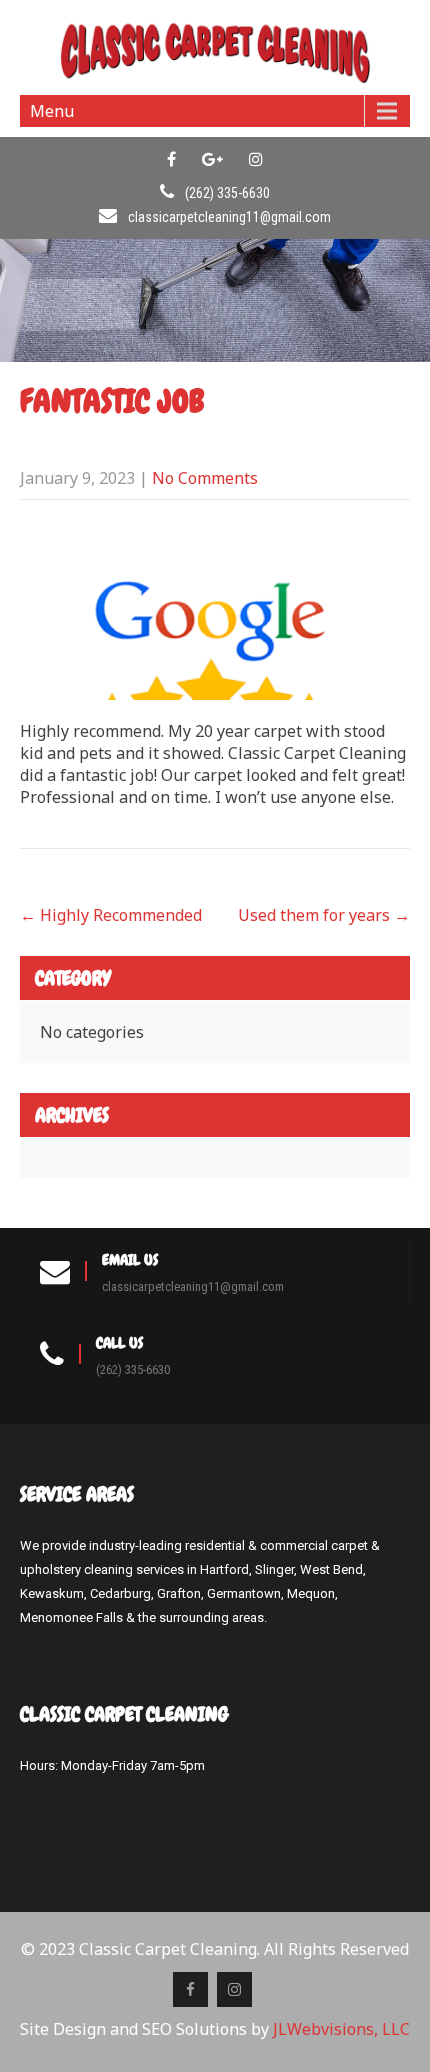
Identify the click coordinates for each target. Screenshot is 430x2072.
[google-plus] (212, 159)
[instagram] (256, 159)
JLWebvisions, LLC (341, 2029)
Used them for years (324, 915)
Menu (52, 111)
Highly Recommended (111, 915)
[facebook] (171, 159)
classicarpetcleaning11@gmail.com (229, 217)
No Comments (205, 478)
